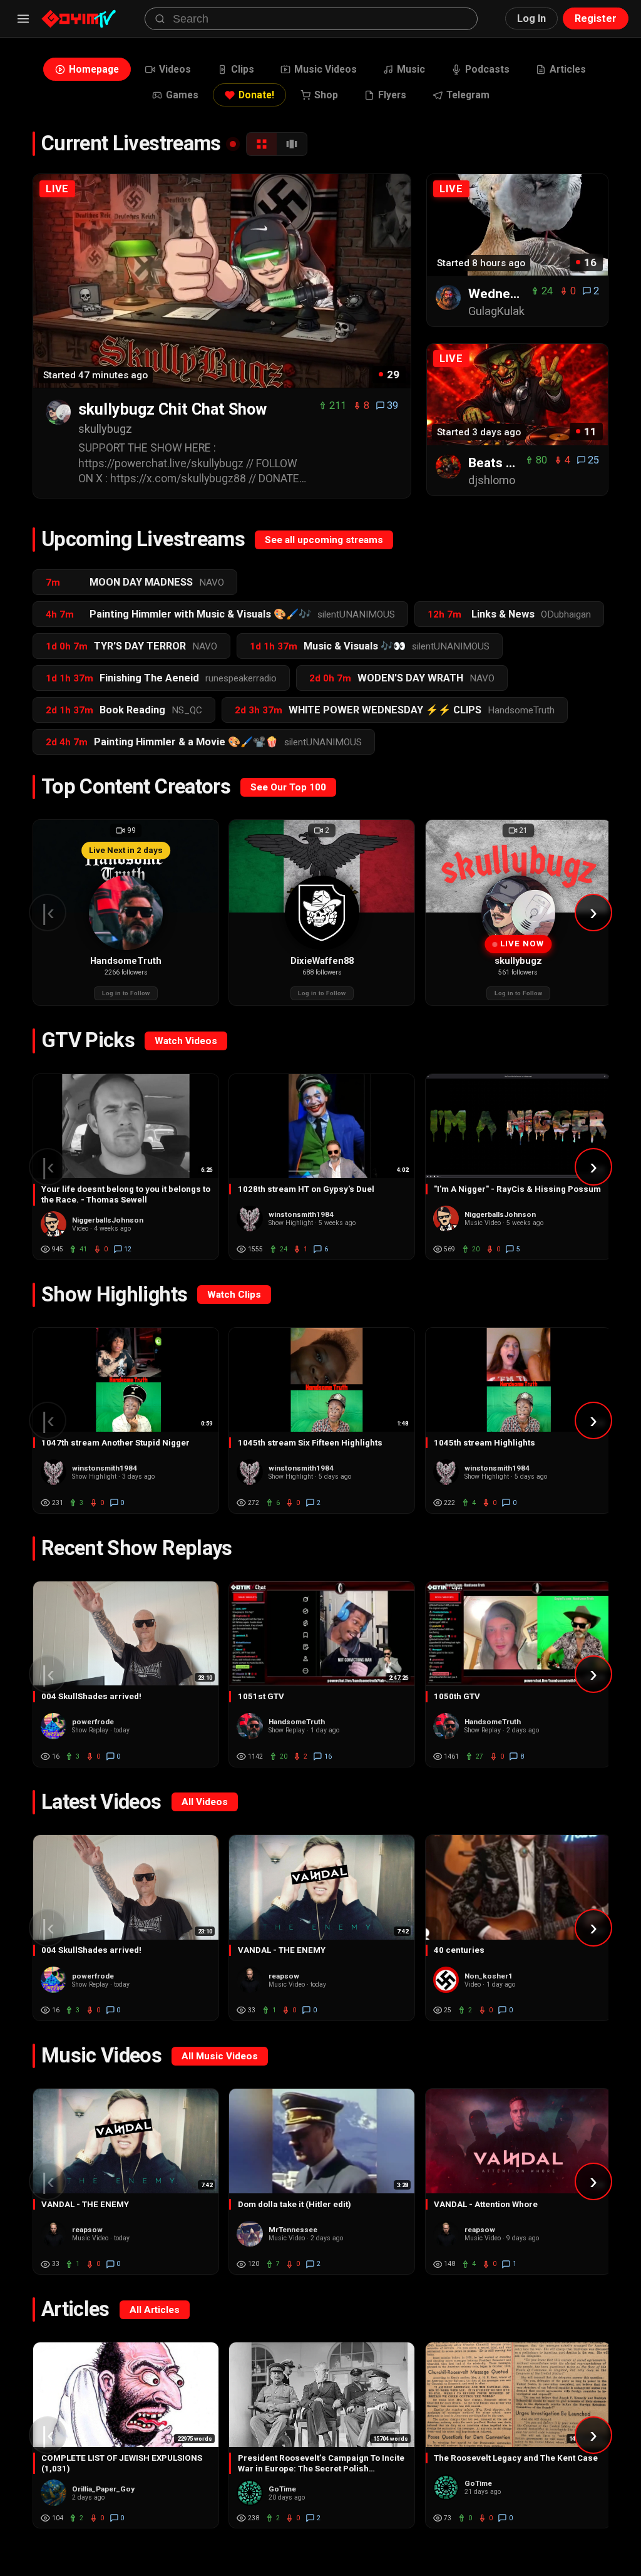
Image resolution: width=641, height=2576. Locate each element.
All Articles (155, 2310)
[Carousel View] (292, 144)
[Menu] (23, 19)
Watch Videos (186, 1041)
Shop (326, 95)
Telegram (468, 95)
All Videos (205, 1802)
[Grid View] (262, 144)
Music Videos (326, 69)
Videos (175, 69)
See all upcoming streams (324, 540)
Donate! (256, 95)
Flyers (392, 95)
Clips (243, 69)
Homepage (94, 69)
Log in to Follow (126, 993)
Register (596, 18)
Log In (531, 18)
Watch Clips (234, 1295)
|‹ (48, 912)
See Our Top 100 (288, 787)
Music (411, 69)
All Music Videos (220, 2056)
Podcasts (487, 69)
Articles (568, 69)
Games (182, 95)
